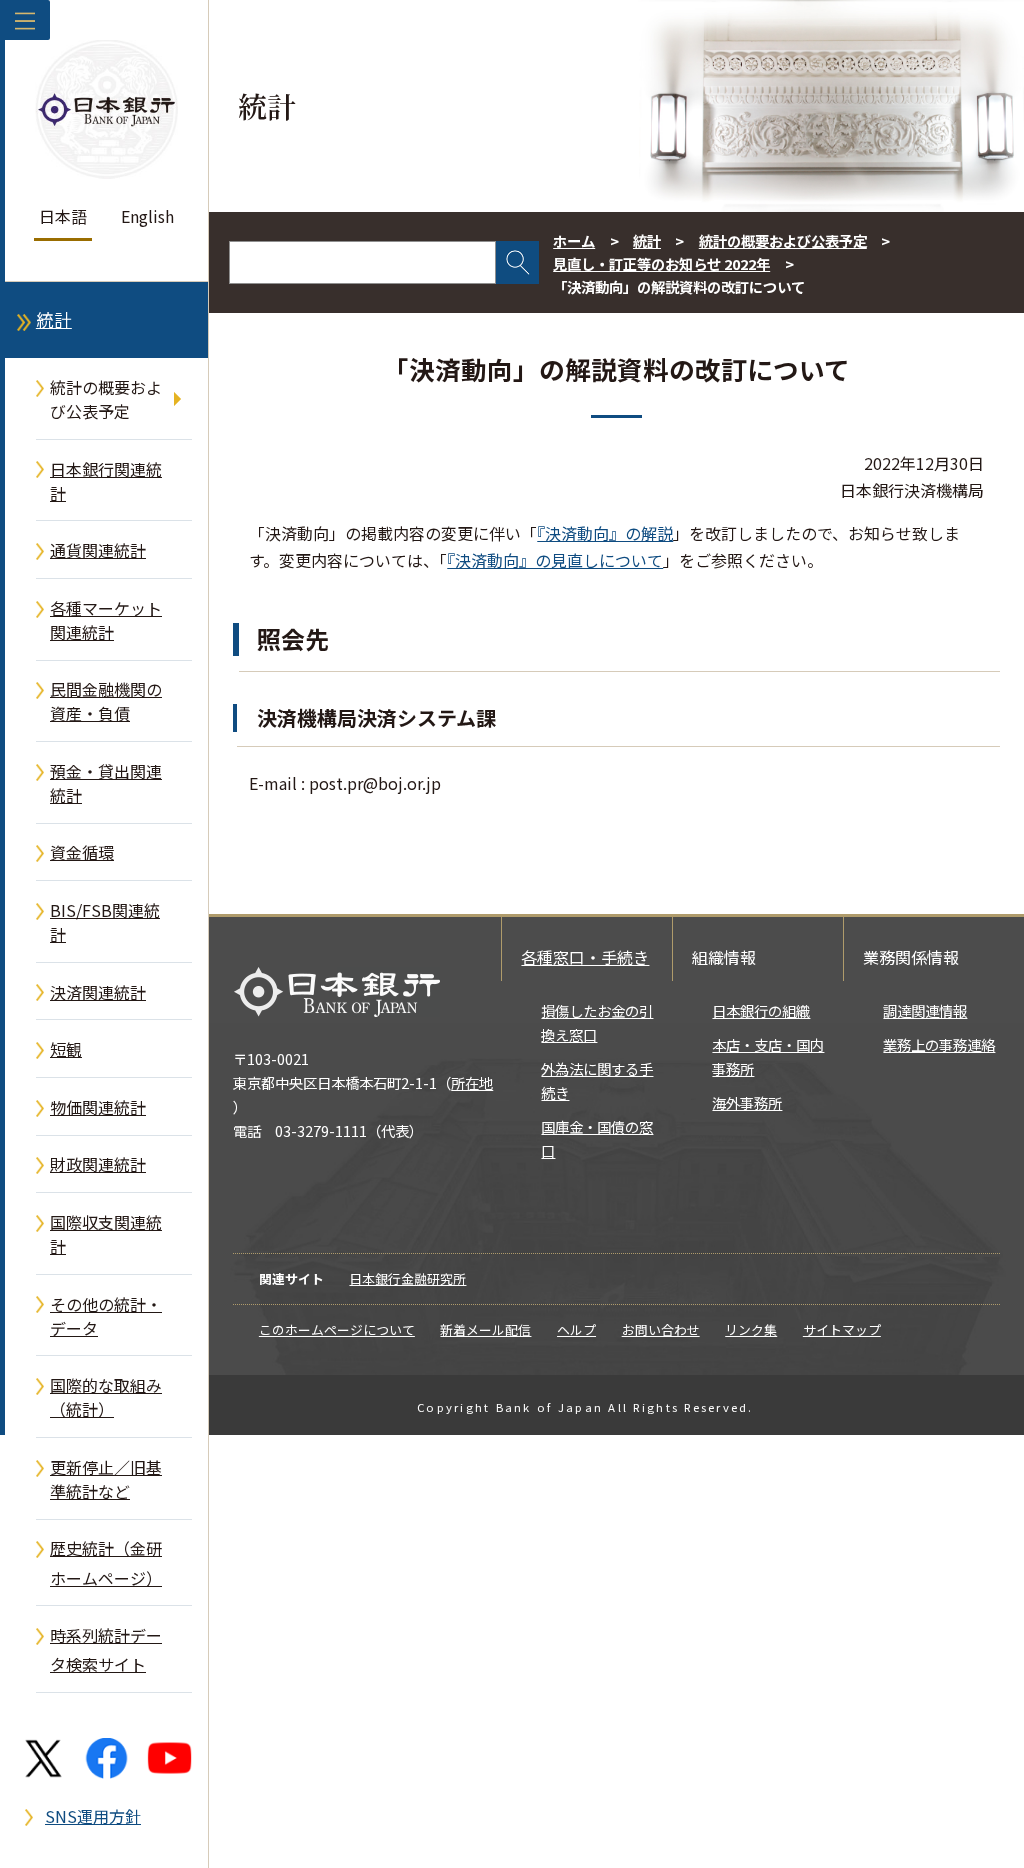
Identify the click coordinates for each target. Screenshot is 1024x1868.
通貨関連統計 (98, 550)
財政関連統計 (98, 1164)
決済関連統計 (98, 992)
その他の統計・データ (106, 1316)
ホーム (574, 240)
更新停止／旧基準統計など (106, 1479)
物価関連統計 (98, 1107)
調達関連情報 (925, 1010)
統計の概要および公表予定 (106, 399)
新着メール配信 (485, 1329)
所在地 (472, 1082)
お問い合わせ (661, 1329)
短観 (66, 1049)
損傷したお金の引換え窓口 (597, 1022)
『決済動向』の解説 (605, 533)
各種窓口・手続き (585, 957)
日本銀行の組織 (761, 1010)
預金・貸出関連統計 (106, 783)
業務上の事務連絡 (939, 1044)
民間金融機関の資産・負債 (106, 701)
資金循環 (82, 852)
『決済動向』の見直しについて (555, 560)
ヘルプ (576, 1329)
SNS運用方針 (93, 1816)
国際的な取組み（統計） (106, 1397)
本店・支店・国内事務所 (768, 1056)
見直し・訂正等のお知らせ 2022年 (661, 263)
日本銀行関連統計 (106, 481)
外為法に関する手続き (597, 1080)
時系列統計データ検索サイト (106, 1649)
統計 (54, 319)
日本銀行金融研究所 (407, 1278)
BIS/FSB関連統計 (105, 922)
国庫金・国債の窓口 (597, 1138)
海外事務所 (747, 1102)
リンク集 (751, 1329)
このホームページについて (337, 1329)
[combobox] (362, 262)
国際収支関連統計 (106, 1234)
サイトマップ (842, 1329)
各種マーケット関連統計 (106, 620)
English (147, 216)
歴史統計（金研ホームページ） (106, 1562)
